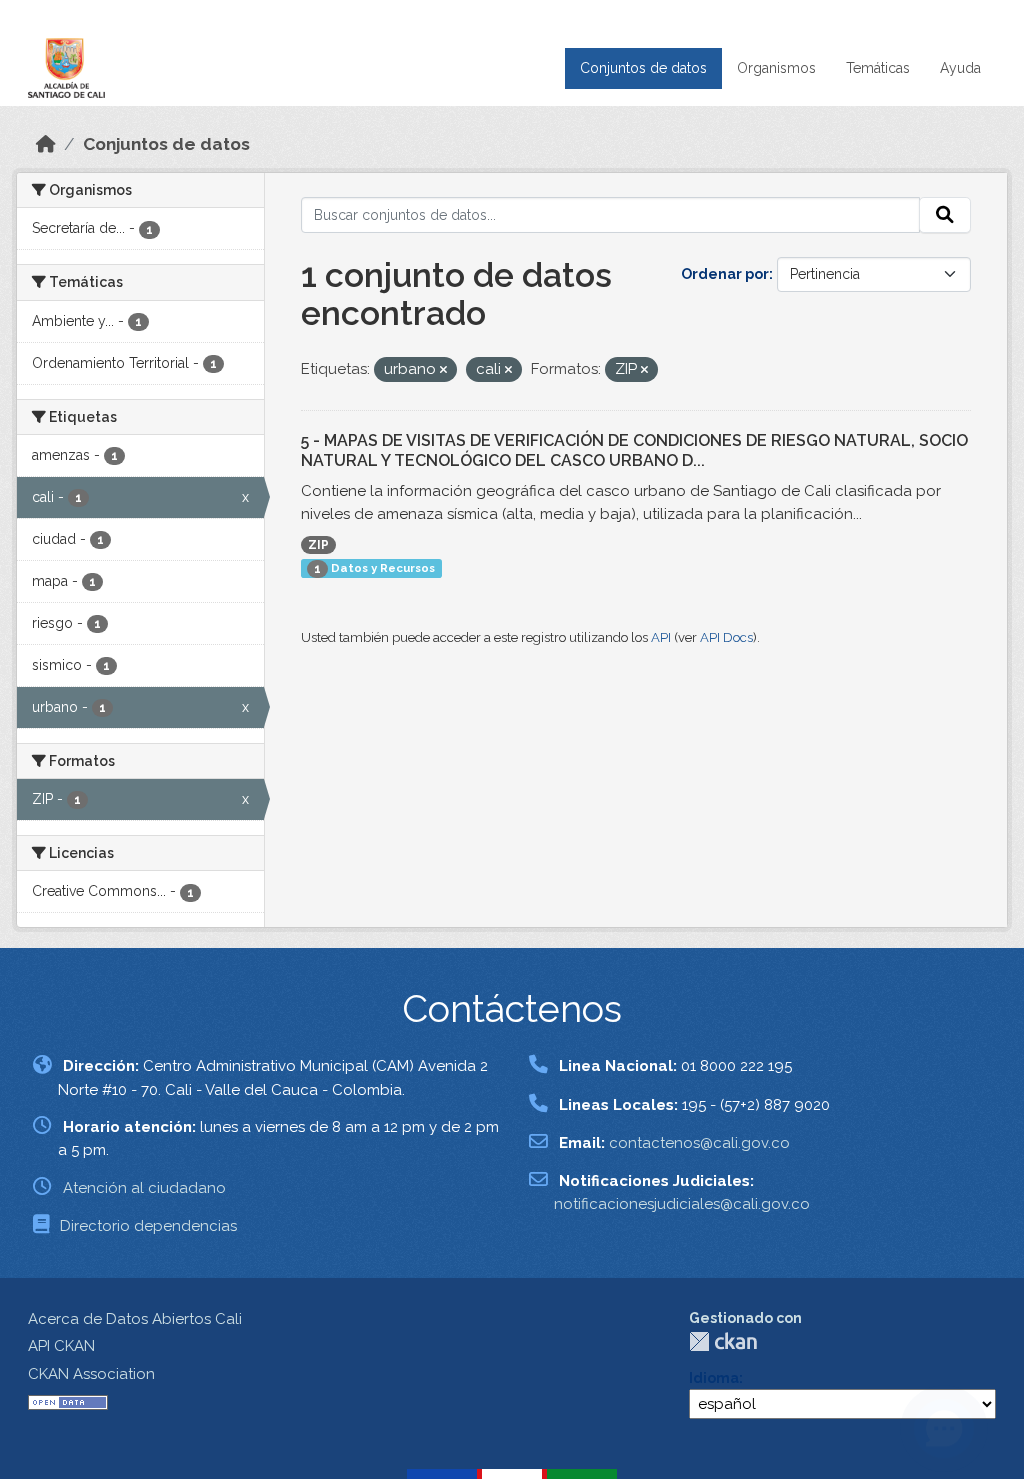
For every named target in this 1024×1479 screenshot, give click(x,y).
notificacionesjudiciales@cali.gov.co (682, 1204)
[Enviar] (945, 215)
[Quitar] (443, 370)
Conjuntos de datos (643, 68)
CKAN (723, 1341)
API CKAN (61, 1346)
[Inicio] (46, 144)
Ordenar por (725, 274)
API (661, 637)
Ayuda (960, 68)
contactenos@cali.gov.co (699, 1143)
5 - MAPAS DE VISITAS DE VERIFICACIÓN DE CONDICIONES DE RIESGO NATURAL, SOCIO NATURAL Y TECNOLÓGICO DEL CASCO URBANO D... (634, 451)
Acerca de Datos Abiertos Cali (135, 1319)
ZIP (318, 545)
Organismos (776, 68)
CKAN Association (91, 1374)
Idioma (714, 1378)
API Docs (726, 637)
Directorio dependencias (148, 1226)
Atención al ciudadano (144, 1188)
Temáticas (878, 68)
